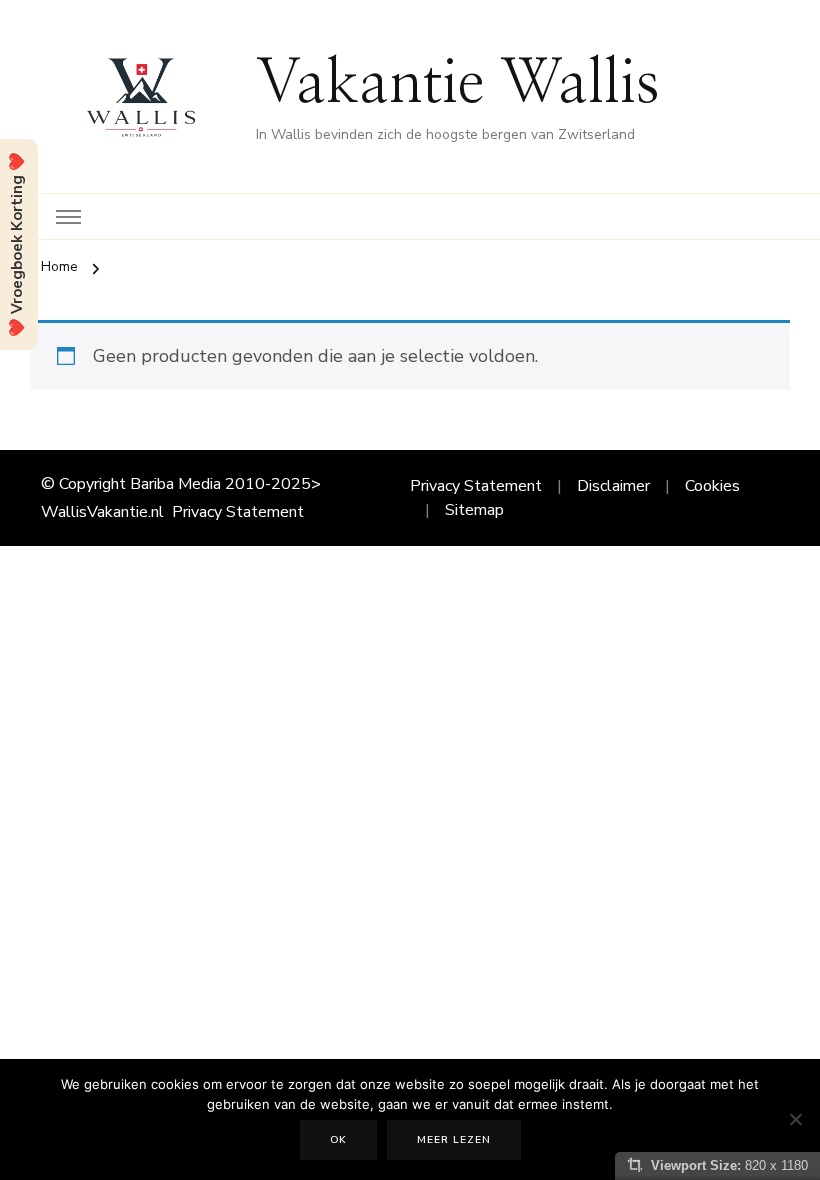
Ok (338, 1140)
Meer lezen (454, 1140)
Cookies (712, 486)
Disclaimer (613, 486)
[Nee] (795, 1119)
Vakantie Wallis (458, 84)
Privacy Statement (238, 512)
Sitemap (474, 510)
